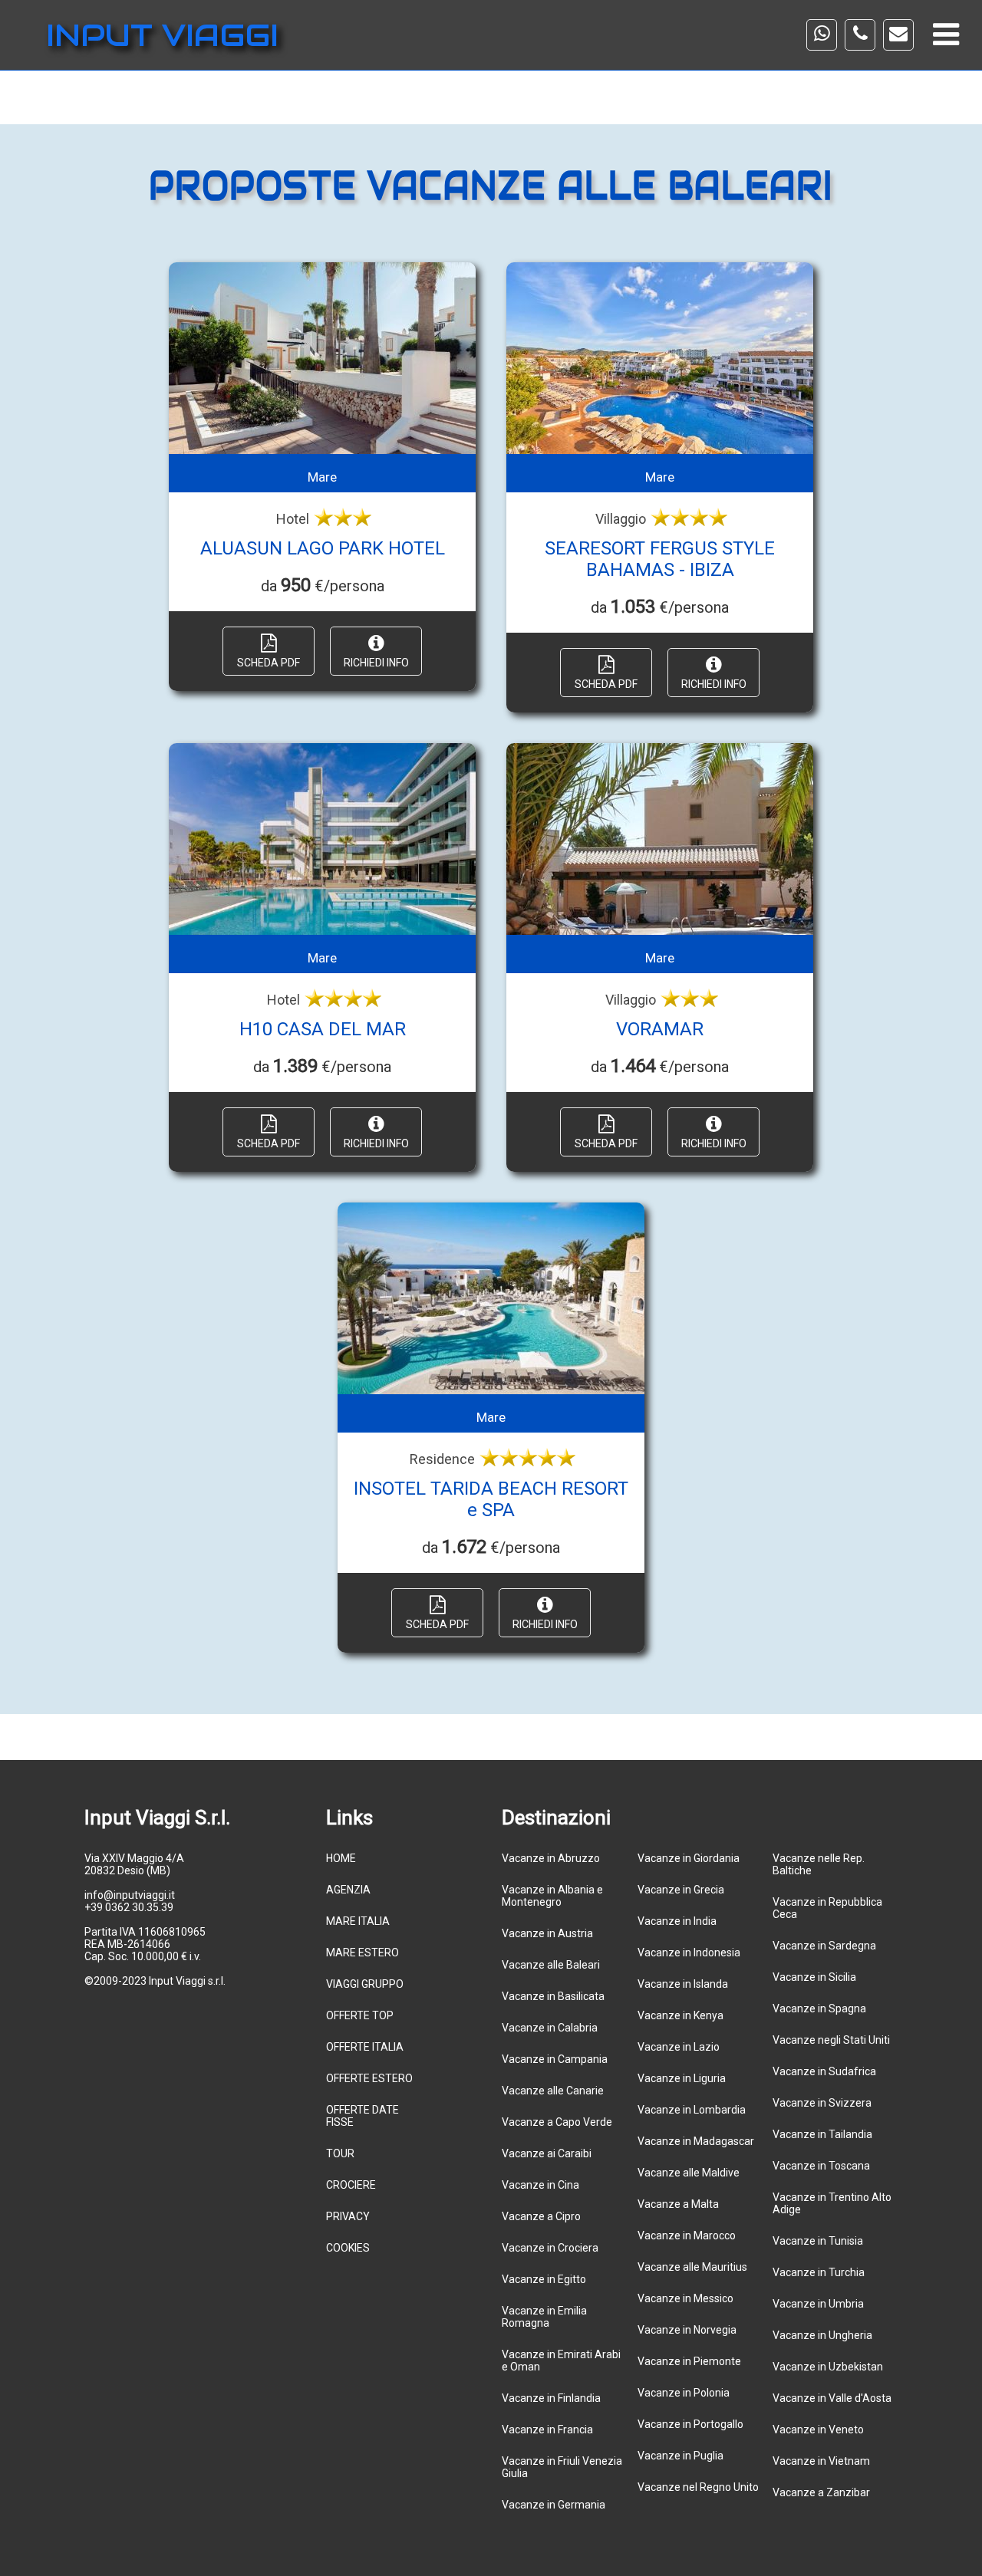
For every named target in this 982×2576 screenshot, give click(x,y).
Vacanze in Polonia (684, 2393)
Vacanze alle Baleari (551, 1965)
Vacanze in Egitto (544, 2279)
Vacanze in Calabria (550, 2028)
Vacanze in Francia (547, 2430)
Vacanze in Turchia (819, 2272)
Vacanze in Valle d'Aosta (832, 2398)
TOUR (340, 2153)
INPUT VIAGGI (162, 35)
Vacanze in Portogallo (690, 2424)
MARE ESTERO (362, 1953)
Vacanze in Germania (554, 2505)
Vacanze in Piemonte (689, 2361)
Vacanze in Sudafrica (824, 2071)
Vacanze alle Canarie (553, 2091)
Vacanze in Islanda (683, 1984)
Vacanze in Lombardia (692, 2110)
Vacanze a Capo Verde (557, 2122)
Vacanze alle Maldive (689, 2173)
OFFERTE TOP (360, 2015)
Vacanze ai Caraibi (547, 2153)
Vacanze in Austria (547, 1933)
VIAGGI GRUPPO (365, 1984)
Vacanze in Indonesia (689, 1953)
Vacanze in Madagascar (696, 2141)
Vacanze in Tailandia (822, 2134)
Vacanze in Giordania (689, 1858)
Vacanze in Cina (540, 2185)
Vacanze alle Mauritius (692, 2267)
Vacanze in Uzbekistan (828, 2367)
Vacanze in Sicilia (814, 1977)
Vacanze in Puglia (680, 2456)
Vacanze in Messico (685, 2298)
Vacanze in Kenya (680, 2015)
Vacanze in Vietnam (821, 2461)
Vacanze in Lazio (679, 2047)
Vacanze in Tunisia (818, 2241)
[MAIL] (898, 35)
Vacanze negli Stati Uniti (831, 2040)
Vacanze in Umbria (818, 2304)
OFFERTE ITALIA (365, 2047)
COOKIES (348, 2248)
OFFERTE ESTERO (369, 2078)
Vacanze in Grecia (681, 1890)
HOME (341, 1858)
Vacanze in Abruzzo (551, 1858)
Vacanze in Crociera (550, 2248)
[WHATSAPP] (822, 35)
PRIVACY (348, 2216)
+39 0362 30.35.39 (129, 1907)
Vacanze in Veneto (818, 2430)
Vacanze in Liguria (682, 2078)
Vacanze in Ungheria (822, 2335)
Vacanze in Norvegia (687, 2330)
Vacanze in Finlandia (551, 2398)
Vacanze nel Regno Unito (698, 2487)
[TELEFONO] (860, 35)
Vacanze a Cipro (541, 2216)
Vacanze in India (677, 1921)
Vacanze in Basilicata (553, 1996)
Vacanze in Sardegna (824, 1946)
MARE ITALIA (358, 1921)
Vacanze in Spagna (819, 2008)
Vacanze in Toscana (821, 2166)
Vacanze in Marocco (687, 2235)
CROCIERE (351, 2185)
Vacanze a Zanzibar (821, 2492)
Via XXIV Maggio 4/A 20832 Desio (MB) (134, 1864)
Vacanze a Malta (678, 2204)
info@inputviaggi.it (130, 1895)
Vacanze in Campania (555, 2059)
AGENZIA (348, 1890)
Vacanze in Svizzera (822, 2103)
